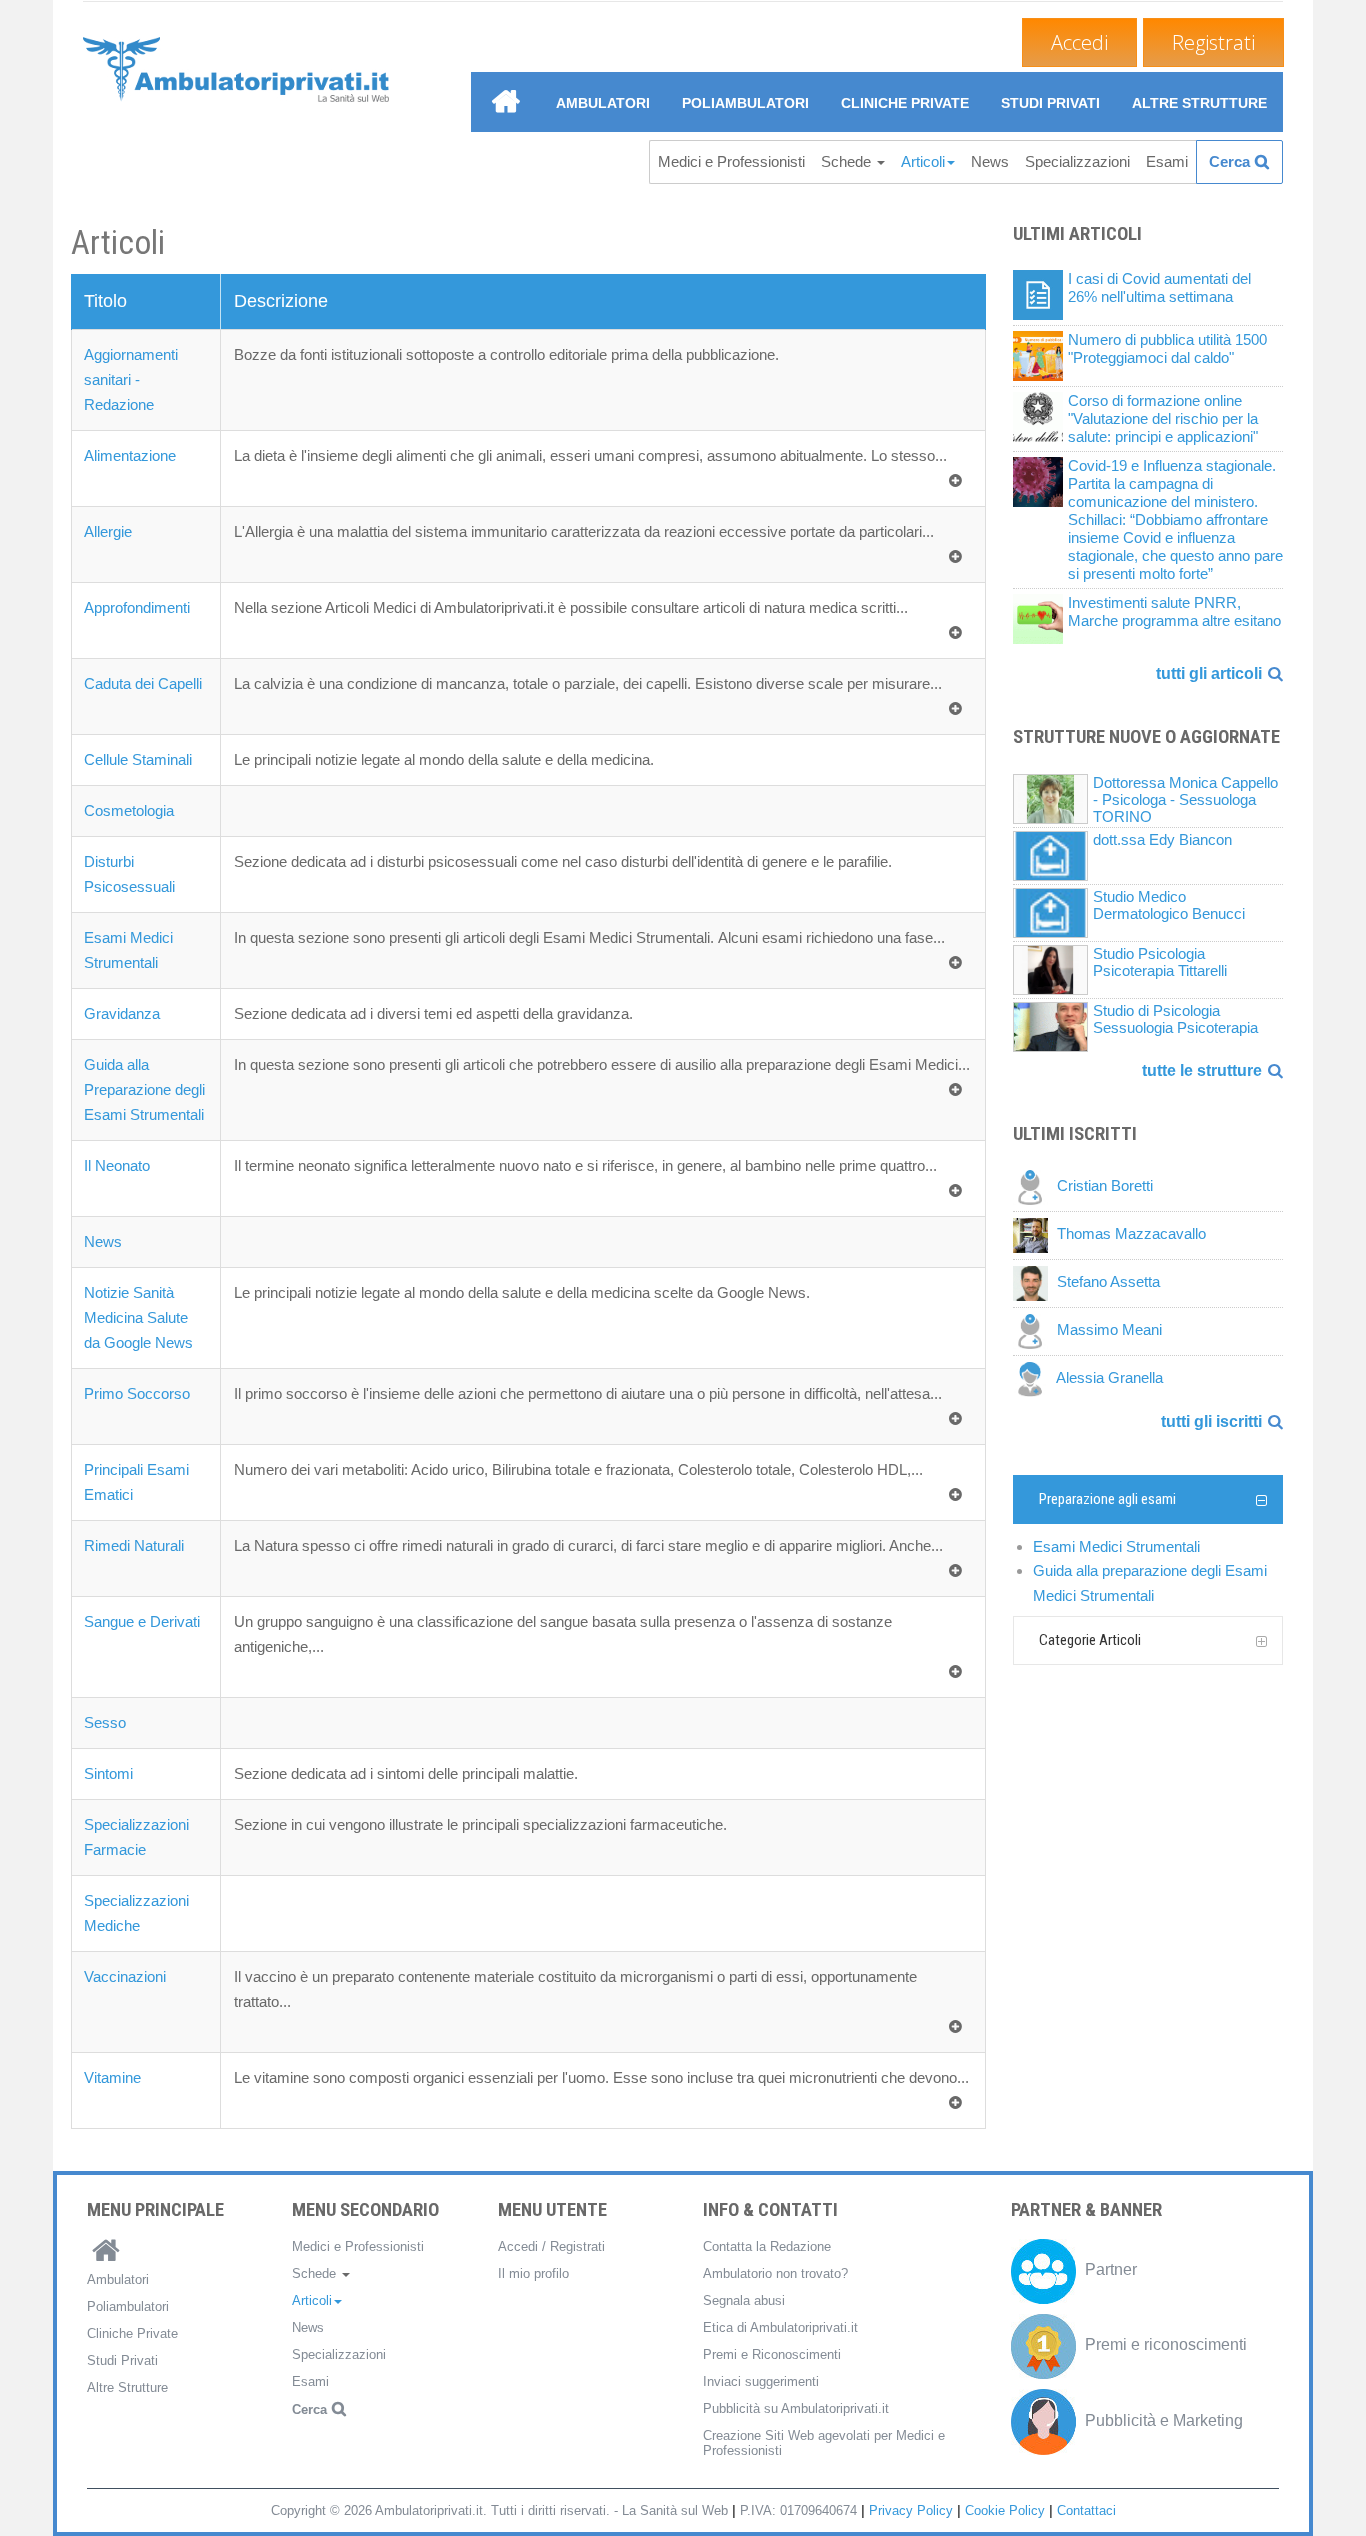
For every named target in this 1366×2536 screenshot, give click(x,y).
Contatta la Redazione (767, 2246)
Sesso (105, 1722)
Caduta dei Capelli (143, 683)
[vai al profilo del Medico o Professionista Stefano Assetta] (1035, 1282)
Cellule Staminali (138, 759)
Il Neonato (117, 1165)
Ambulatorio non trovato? (775, 2273)
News (990, 161)
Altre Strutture (1199, 103)
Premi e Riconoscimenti (772, 2354)
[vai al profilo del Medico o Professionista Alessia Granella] (1034, 1378)
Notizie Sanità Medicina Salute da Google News (138, 1317)
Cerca (1229, 161)
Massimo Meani (1109, 1330)
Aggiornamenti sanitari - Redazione (131, 379)
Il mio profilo (533, 2273)
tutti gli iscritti (1211, 1421)
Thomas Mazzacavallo (1131, 1234)
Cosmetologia (129, 810)
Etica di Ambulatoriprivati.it (780, 2327)
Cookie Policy (1005, 2510)
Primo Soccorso (137, 1393)
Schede (848, 161)
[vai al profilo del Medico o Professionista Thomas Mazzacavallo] (1035, 1234)
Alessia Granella (1109, 1378)
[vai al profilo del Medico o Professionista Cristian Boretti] (1035, 1186)
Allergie (108, 531)
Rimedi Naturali (134, 1545)
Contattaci (1086, 2510)
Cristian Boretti (1105, 1186)
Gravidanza (122, 1013)
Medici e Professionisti (731, 161)
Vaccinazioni (125, 1976)
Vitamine (112, 2077)
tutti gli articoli (1209, 673)
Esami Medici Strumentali (1116, 1546)
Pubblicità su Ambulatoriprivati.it (796, 2408)
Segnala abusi (744, 2300)
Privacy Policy (911, 2510)
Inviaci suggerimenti (761, 2381)
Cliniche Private (905, 103)
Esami (1167, 161)
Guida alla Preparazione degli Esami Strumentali (144, 1089)
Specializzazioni (1077, 161)
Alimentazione (130, 455)
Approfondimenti (137, 607)
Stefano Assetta (1108, 1282)
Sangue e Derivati (142, 1621)
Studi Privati (1050, 103)
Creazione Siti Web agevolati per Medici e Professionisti (824, 2443)
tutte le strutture (1202, 1070)
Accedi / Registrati (551, 2246)
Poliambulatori (745, 103)
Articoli (923, 161)
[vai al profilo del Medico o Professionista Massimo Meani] (1035, 1330)
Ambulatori (603, 103)
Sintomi (108, 1773)
